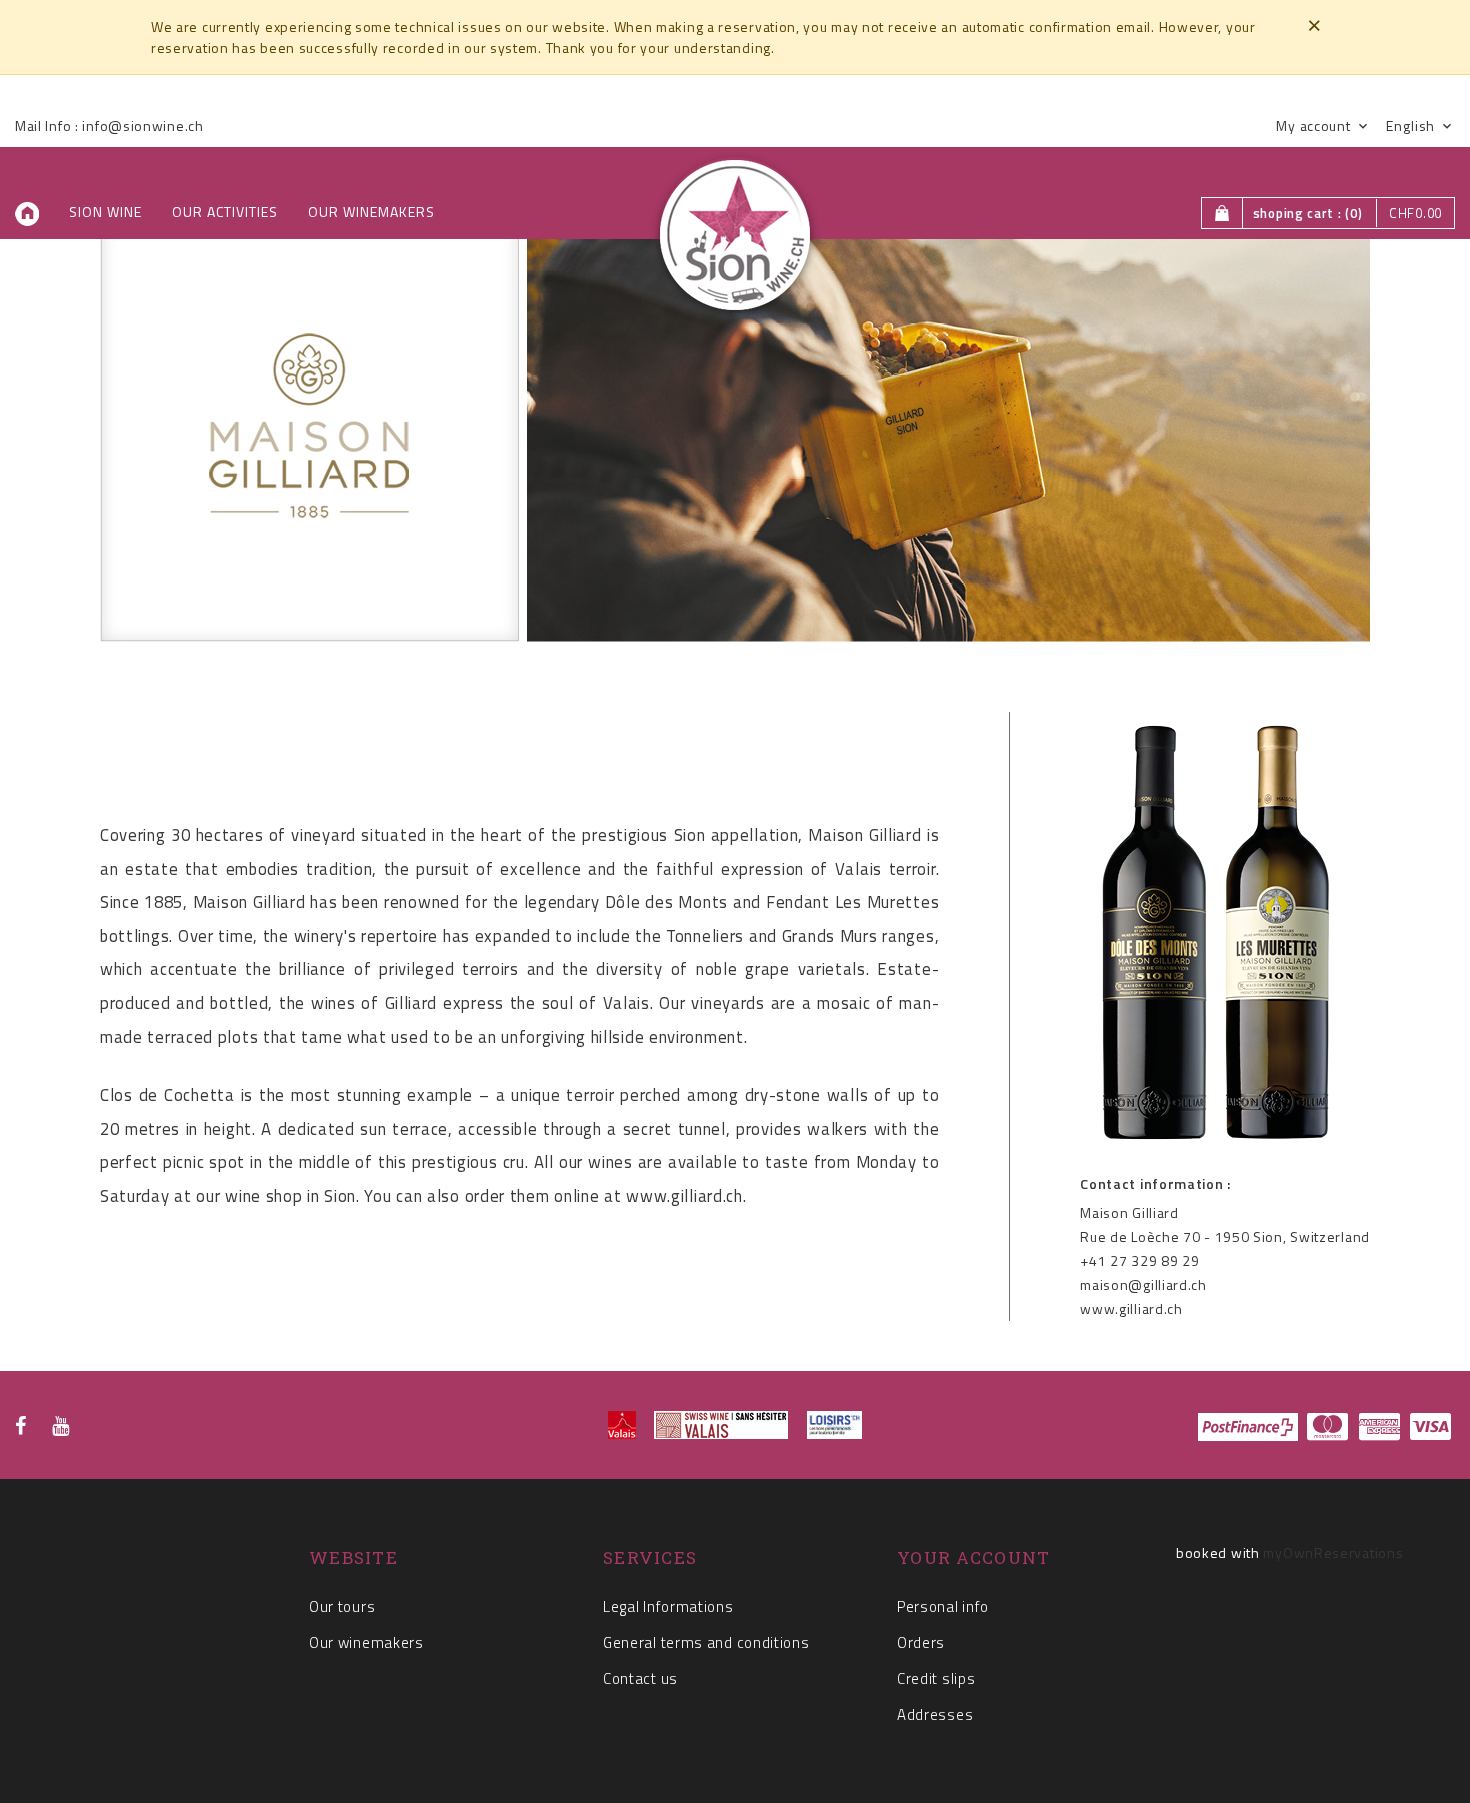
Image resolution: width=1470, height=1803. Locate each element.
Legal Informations (668, 1606)
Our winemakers (371, 211)
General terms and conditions (706, 1642)
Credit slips (936, 1678)
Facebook (21, 1426)
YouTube (61, 1426)
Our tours (342, 1606)
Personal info (943, 1606)
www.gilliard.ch (1131, 1308)
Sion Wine (105, 211)
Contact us (640, 1678)
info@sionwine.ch (142, 125)
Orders (921, 1642)
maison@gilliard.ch (1143, 1284)
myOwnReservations (1333, 1552)
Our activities (225, 211)
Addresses (935, 1714)
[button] (1321, 126)
